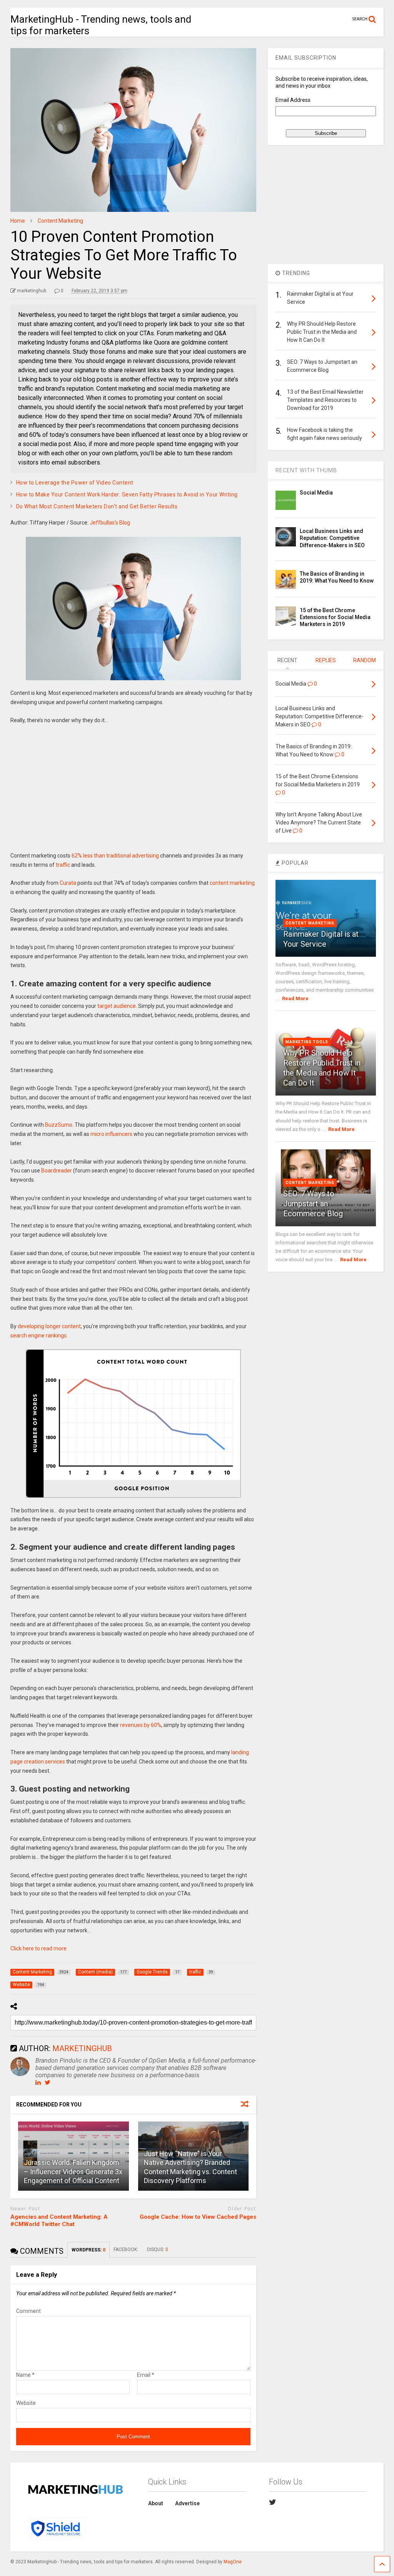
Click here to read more (38, 1948)
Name (25, 2375)
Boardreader (57, 1171)
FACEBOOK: (126, 2250)
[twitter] (273, 2502)
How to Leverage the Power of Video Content (75, 483)
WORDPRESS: (88, 2250)
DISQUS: (158, 2250)
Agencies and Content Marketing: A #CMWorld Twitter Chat (59, 2221)
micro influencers (111, 1134)
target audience (117, 1006)
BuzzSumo (59, 1125)
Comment (28, 2311)
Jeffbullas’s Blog (110, 523)
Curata (68, 883)
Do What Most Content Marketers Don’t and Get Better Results (97, 506)
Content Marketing (310, 923)
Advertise (187, 2503)
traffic (63, 865)
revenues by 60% (141, 1725)
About (156, 2503)
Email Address (293, 100)
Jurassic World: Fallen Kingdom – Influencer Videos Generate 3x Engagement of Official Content (73, 2171)
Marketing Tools (307, 1042)
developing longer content (49, 1326)
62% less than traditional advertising (115, 856)
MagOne (233, 2562)
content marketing (232, 883)
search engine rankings (38, 1335)
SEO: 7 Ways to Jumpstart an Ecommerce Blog (313, 1204)
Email (146, 2375)
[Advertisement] (134, 794)
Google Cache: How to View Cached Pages (198, 2217)
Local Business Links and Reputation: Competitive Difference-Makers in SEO (332, 538)
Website (26, 2403)
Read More (295, 998)
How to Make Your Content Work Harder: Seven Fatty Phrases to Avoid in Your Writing (127, 495)
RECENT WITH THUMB (306, 470)
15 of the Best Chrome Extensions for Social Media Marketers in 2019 (335, 617)
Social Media (316, 493)
